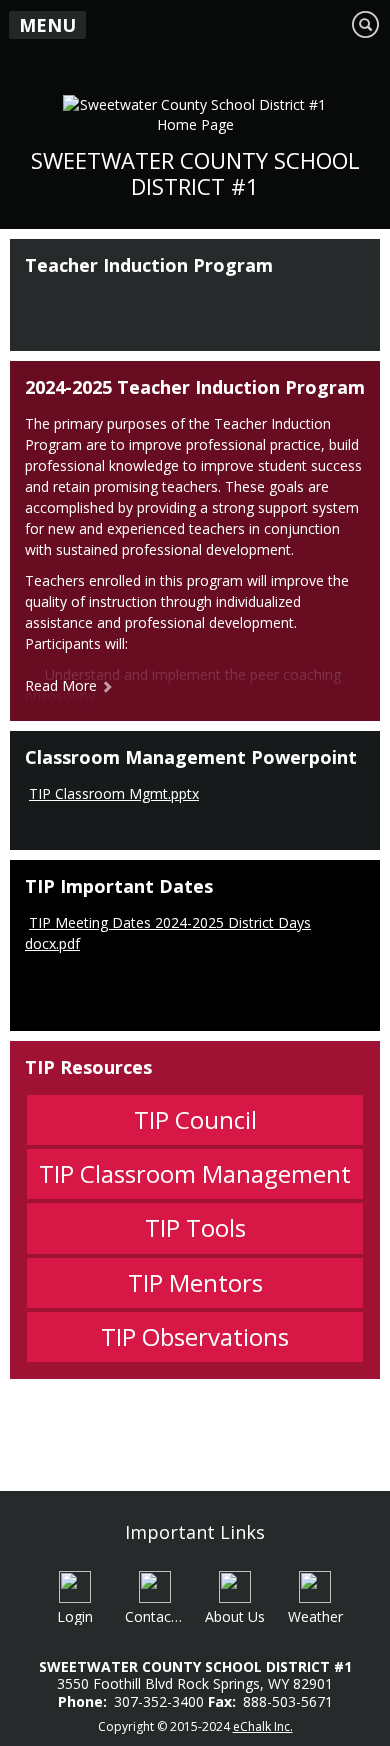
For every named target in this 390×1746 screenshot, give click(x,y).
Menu (47, 25)
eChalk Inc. (263, 1726)
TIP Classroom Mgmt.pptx (114, 793)
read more (61, 685)
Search (366, 24)
